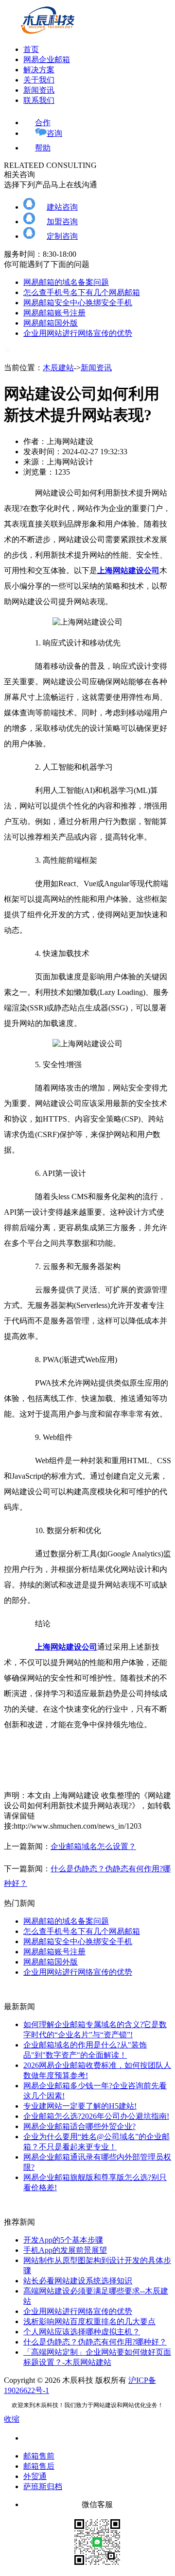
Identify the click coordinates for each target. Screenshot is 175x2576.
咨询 (54, 133)
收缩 (12, 2419)
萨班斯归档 (43, 2486)
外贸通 (35, 2476)
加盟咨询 (62, 222)
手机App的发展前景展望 (65, 2250)
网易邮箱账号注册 (54, 313)
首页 (31, 49)
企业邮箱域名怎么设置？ (93, 1846)
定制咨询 (62, 236)
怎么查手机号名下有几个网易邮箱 (82, 292)
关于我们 (39, 80)
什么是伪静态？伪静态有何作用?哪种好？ (95, 2342)
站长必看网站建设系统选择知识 (78, 2281)
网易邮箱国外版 (51, 323)
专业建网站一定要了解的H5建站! (80, 2106)
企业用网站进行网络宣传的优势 (78, 333)
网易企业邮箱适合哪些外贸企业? (79, 2126)
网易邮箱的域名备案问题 (66, 282)
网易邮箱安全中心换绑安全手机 (78, 303)
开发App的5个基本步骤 (63, 2240)
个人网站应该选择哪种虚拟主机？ (82, 2332)
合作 (43, 123)
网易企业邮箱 (47, 59)
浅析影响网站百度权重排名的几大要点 (89, 2321)
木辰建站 (58, 368)
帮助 (43, 148)
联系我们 (39, 100)
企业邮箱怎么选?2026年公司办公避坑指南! (96, 2116)
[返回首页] (48, 32)
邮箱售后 (39, 2466)
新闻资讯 (39, 90)
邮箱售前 (39, 2456)
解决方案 (39, 70)
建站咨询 (62, 207)
